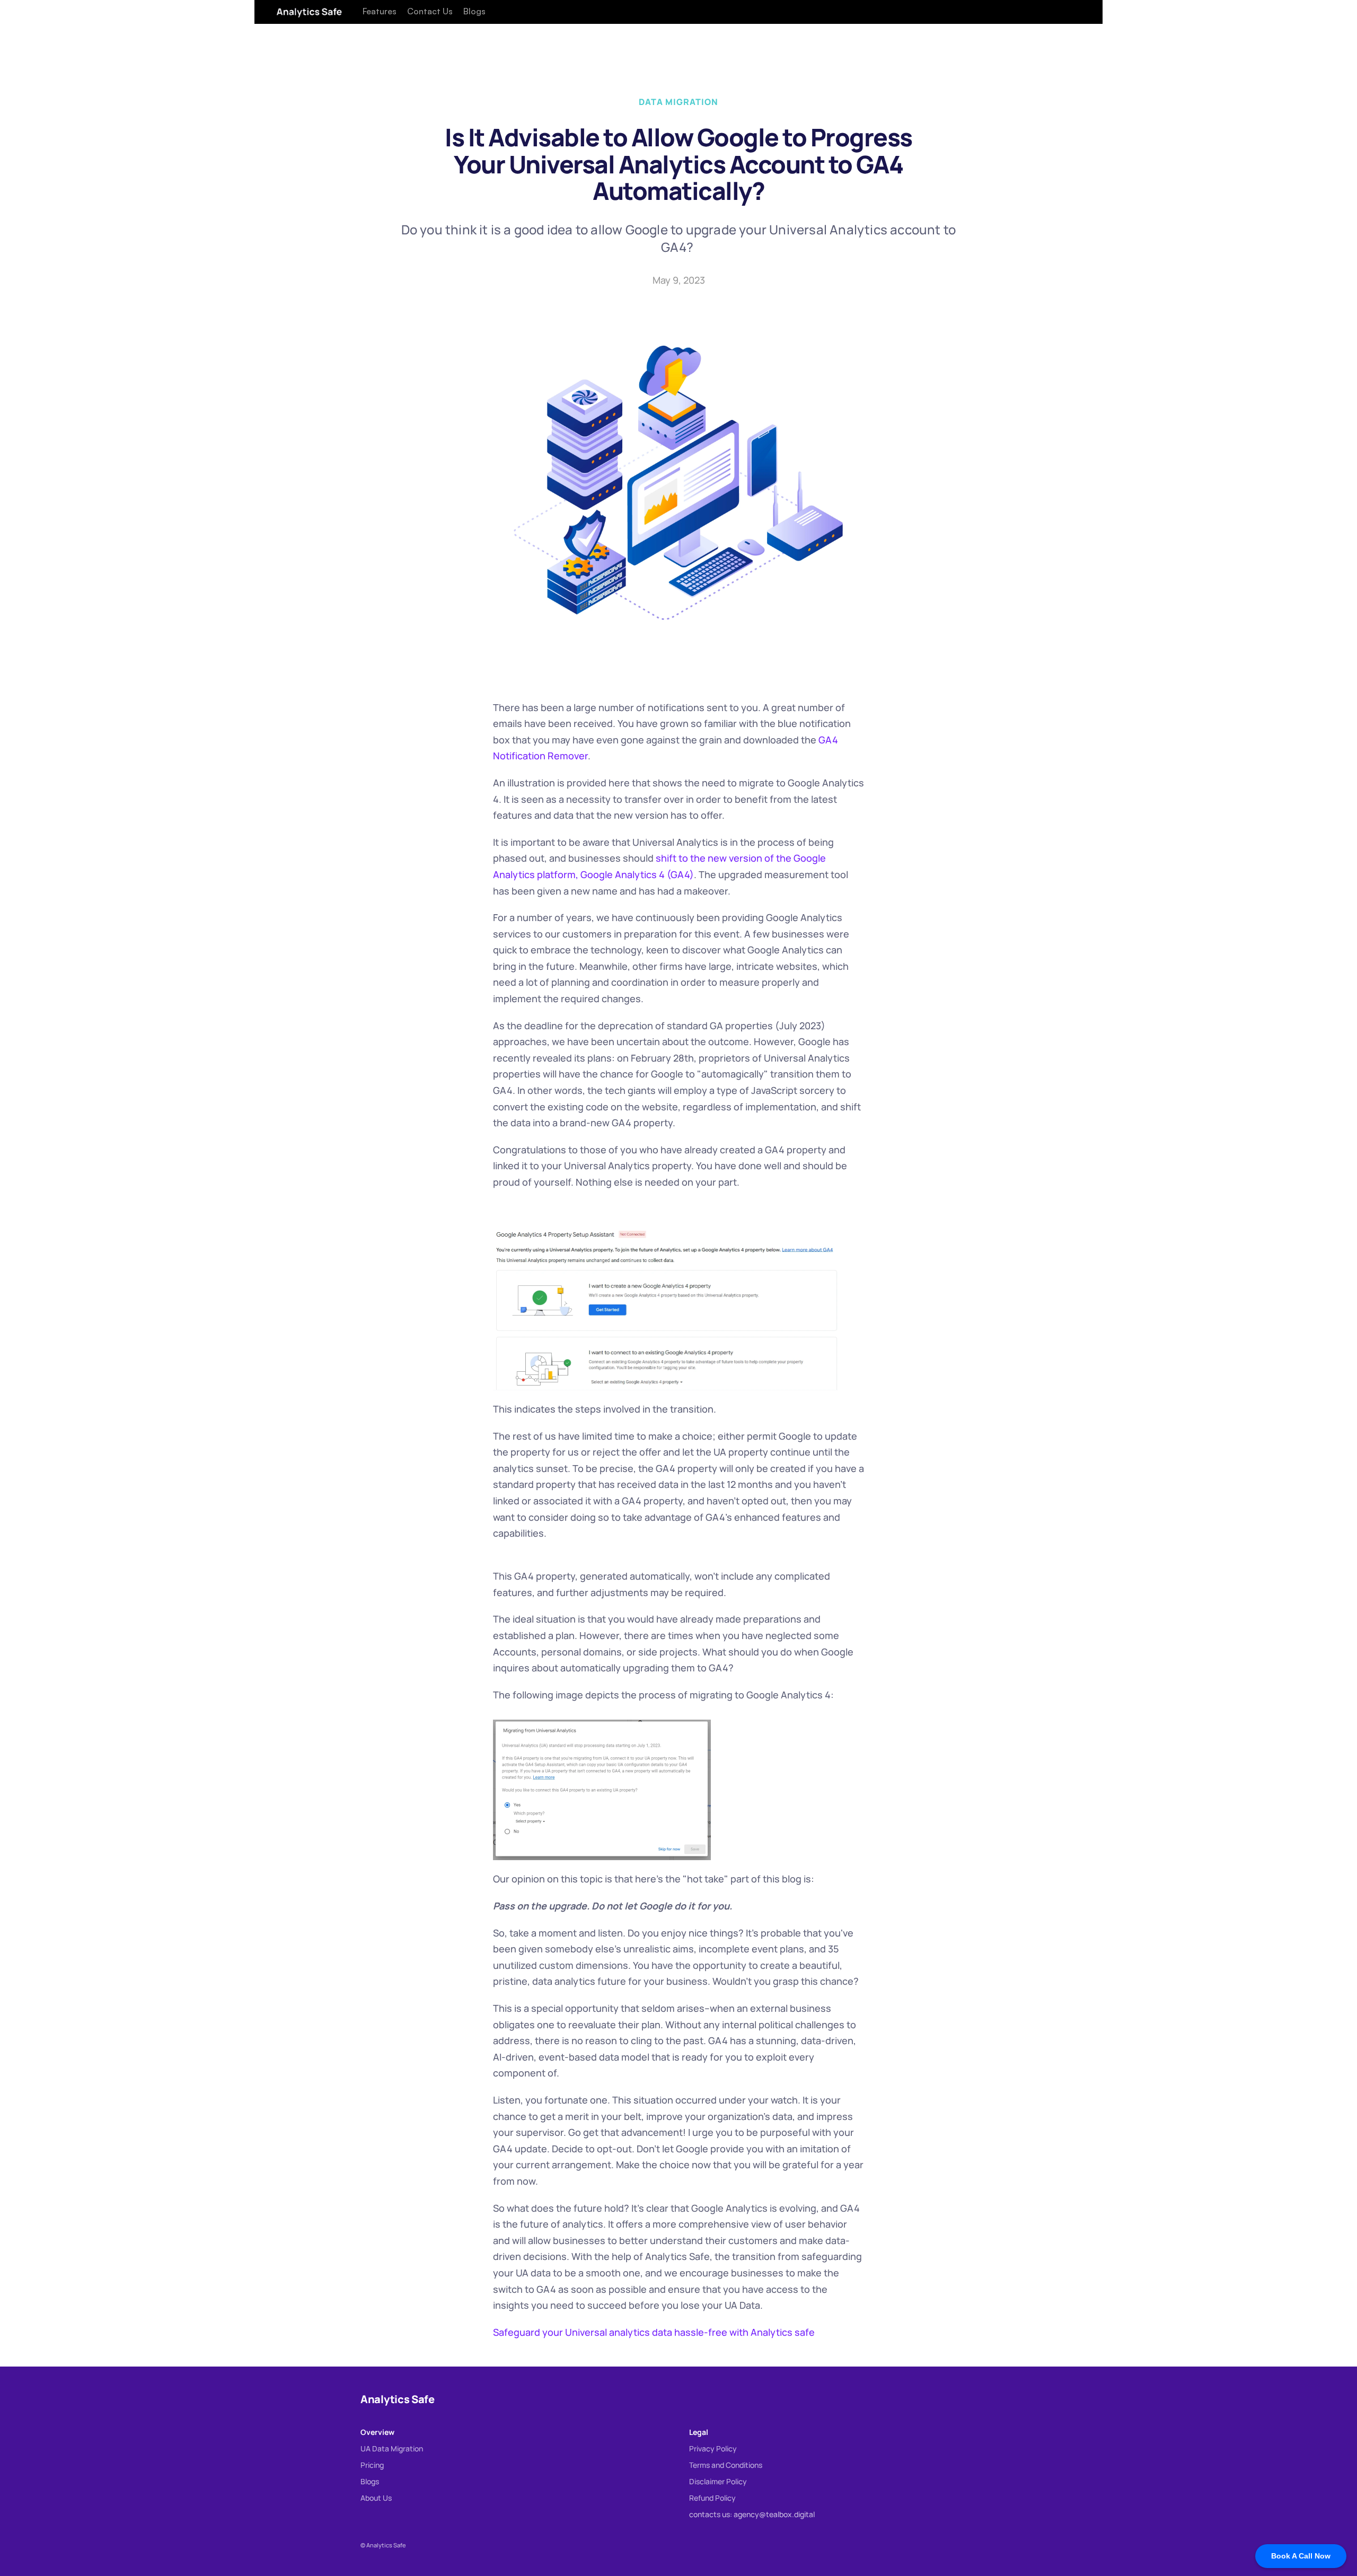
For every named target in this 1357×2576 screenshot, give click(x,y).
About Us (376, 2498)
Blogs (370, 2481)
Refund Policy (712, 2498)
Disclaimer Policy (718, 2481)
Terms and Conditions (726, 2465)
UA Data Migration (392, 2448)
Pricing (372, 2465)
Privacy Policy (713, 2448)
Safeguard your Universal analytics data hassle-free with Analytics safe (654, 2332)
